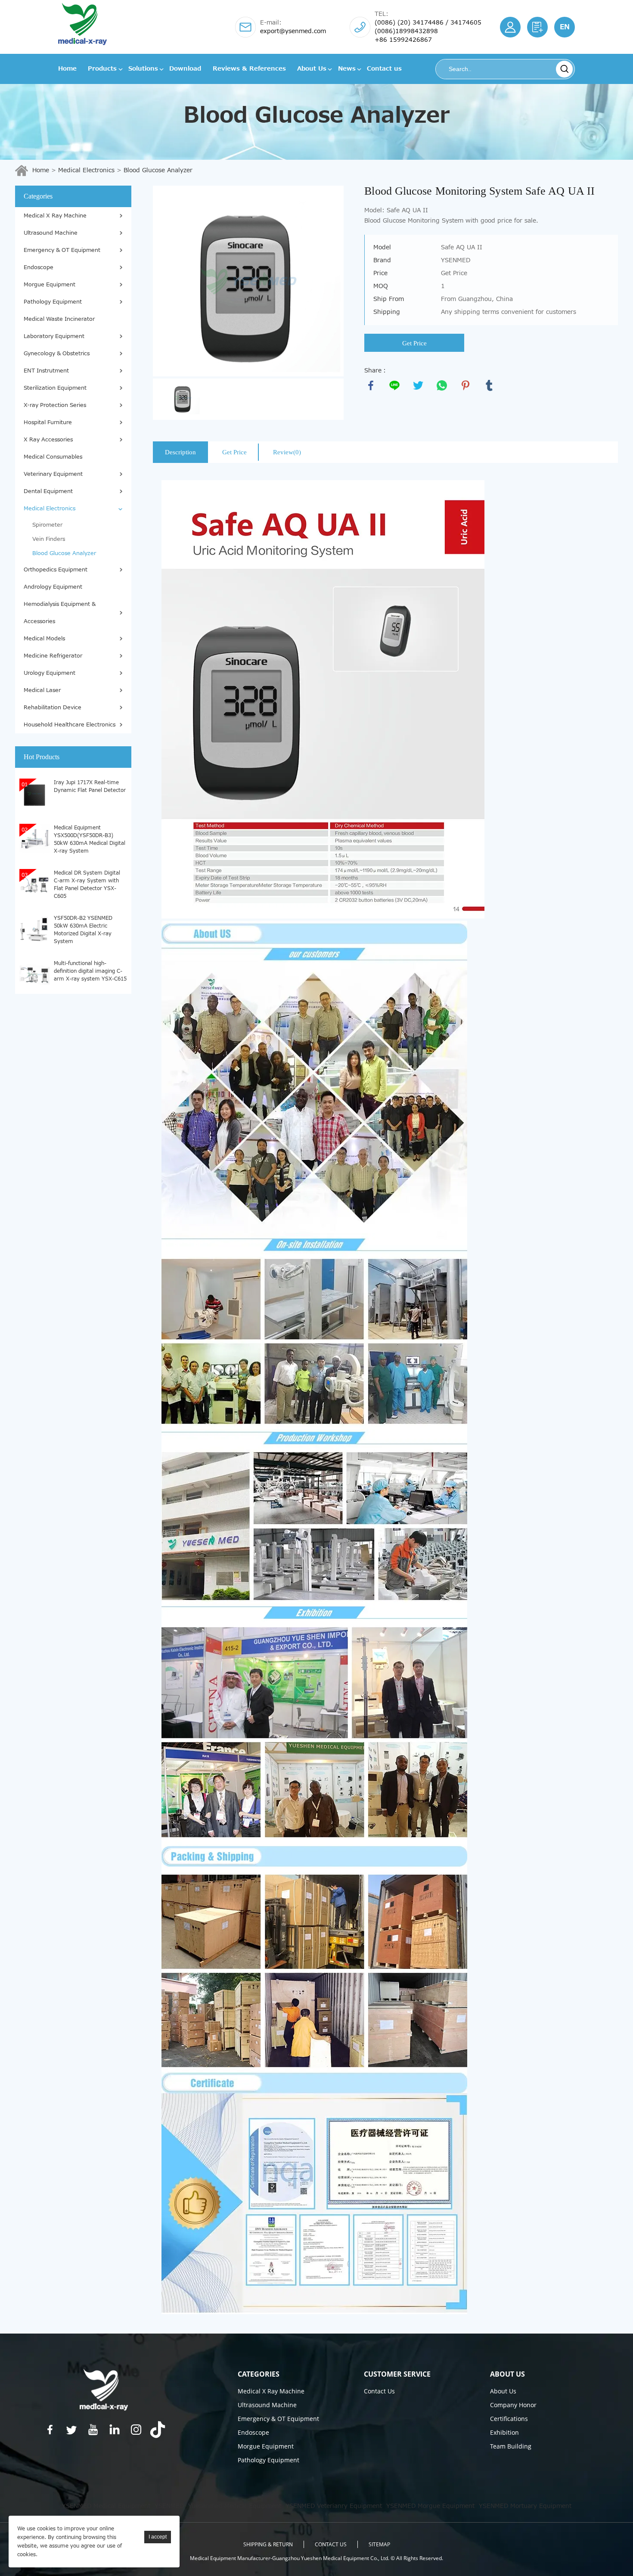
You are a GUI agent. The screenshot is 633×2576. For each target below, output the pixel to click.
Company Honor (513, 2405)
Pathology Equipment (53, 302)
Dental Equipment (48, 491)
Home (67, 69)
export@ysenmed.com (293, 31)
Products (102, 69)
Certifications (509, 2419)
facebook (371, 385)
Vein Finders (49, 539)
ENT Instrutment (46, 371)
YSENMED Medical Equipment (106, 2506)
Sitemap (379, 2544)
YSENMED (169, 2506)
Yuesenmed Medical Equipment (235, 2506)
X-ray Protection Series (55, 405)
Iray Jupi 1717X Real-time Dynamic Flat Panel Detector (90, 786)
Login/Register (510, 27)
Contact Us (379, 2391)
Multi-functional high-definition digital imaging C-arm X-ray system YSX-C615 (90, 971)
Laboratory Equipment (54, 336)
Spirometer (47, 525)
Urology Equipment (50, 673)
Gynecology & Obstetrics (57, 354)
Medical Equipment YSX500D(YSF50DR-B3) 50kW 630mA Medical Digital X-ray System (90, 839)
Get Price (414, 343)
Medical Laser (42, 690)
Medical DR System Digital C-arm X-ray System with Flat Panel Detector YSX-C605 (87, 884)
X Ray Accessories (48, 440)
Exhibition (504, 2432)
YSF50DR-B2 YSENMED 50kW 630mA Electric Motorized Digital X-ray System (83, 929)
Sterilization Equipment (55, 388)
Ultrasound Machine (51, 233)
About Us (312, 69)
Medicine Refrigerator (53, 656)
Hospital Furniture (48, 422)
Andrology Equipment (53, 587)
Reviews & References (249, 69)
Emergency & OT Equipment (62, 250)
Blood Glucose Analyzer (158, 170)
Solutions (143, 69)
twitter (418, 385)
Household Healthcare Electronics (70, 725)
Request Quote (537, 27)
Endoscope (39, 267)
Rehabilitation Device (53, 708)
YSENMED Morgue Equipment (430, 2506)
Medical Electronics (86, 170)
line (394, 385)
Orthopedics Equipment (56, 570)
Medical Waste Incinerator (59, 319)
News (347, 69)
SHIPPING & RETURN (268, 2544)
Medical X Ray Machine (55, 216)
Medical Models (44, 639)
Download (185, 69)
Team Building (511, 2446)
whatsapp (442, 385)
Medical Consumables (53, 457)
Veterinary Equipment (53, 474)
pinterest (465, 385)
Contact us (384, 69)
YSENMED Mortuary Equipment (525, 2506)
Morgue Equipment (50, 285)
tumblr (489, 385)
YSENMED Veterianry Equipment (334, 2506)
